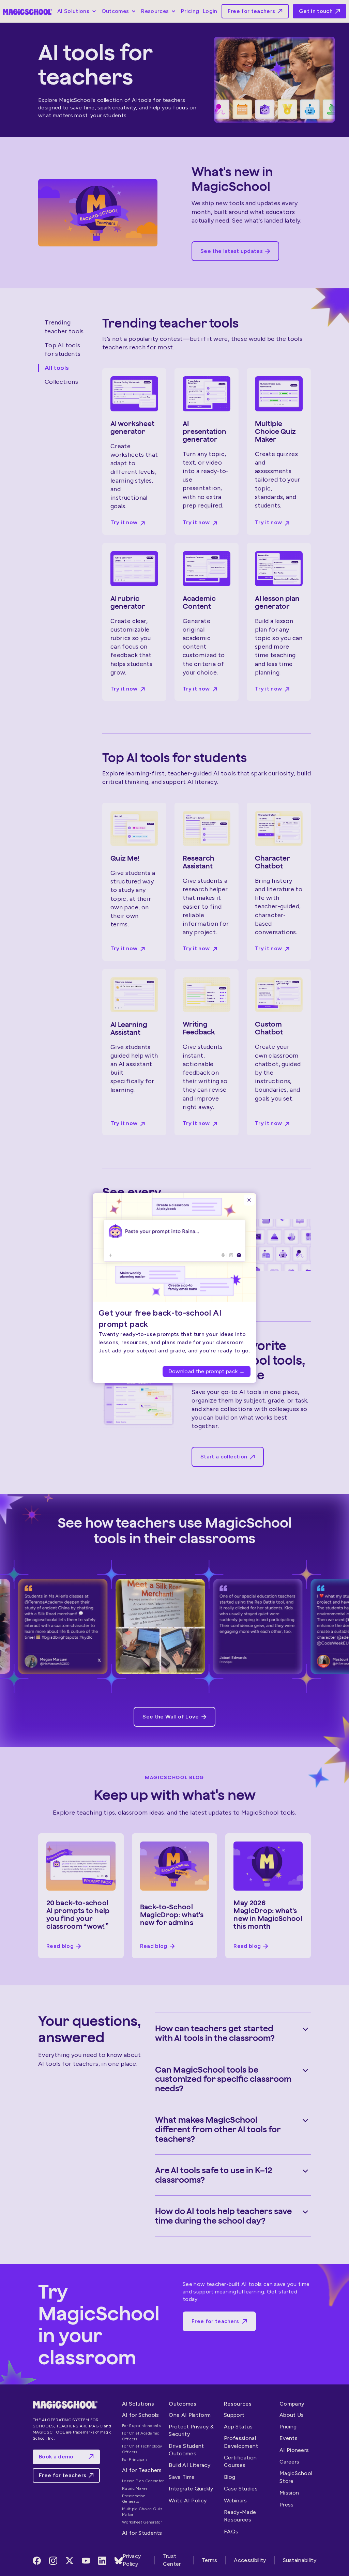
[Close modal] (249, 1200)
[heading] (168, 1318)
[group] (174, 1344)
